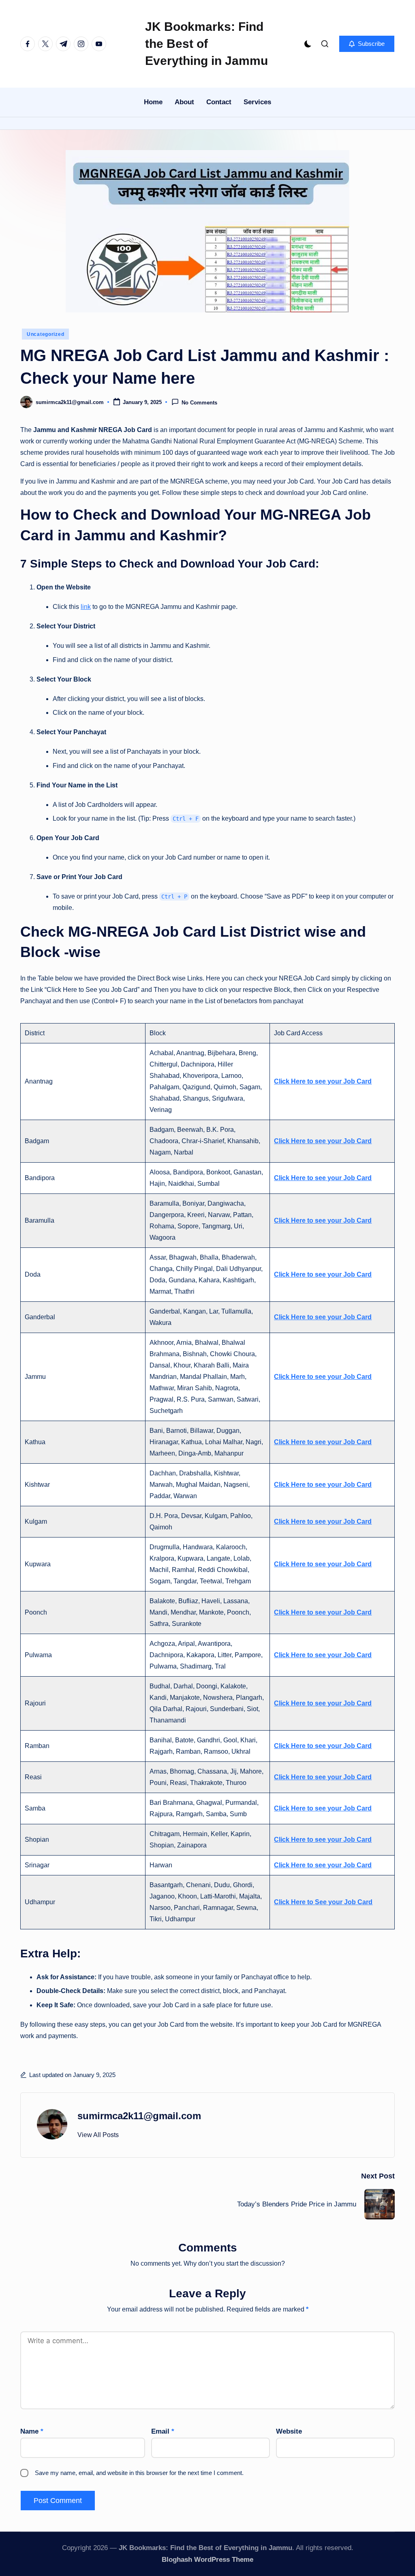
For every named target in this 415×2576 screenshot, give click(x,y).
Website (289, 2431)
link (86, 607)
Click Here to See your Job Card (323, 1902)
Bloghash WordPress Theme (207, 2560)
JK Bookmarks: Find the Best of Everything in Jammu (206, 44)
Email (163, 2431)
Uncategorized (45, 334)
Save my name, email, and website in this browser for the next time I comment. (139, 2473)
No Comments (199, 403)
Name (32, 2431)
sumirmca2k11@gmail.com (139, 2116)
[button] (367, 44)
